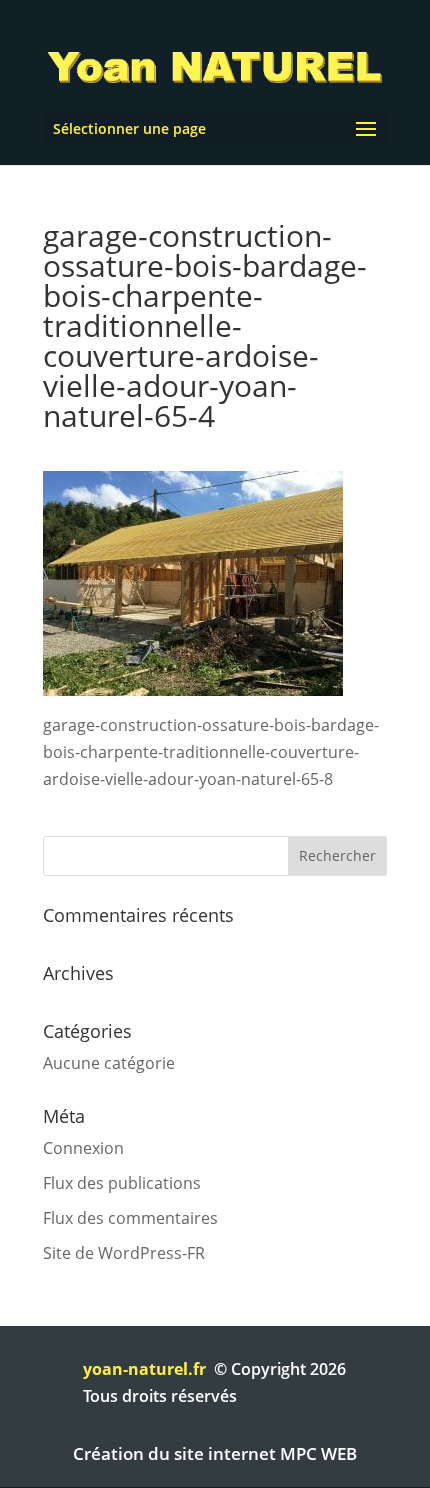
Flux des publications (122, 1183)
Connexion (83, 1148)
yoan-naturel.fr (144, 1369)
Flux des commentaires (130, 1218)
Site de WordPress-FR (124, 1253)
